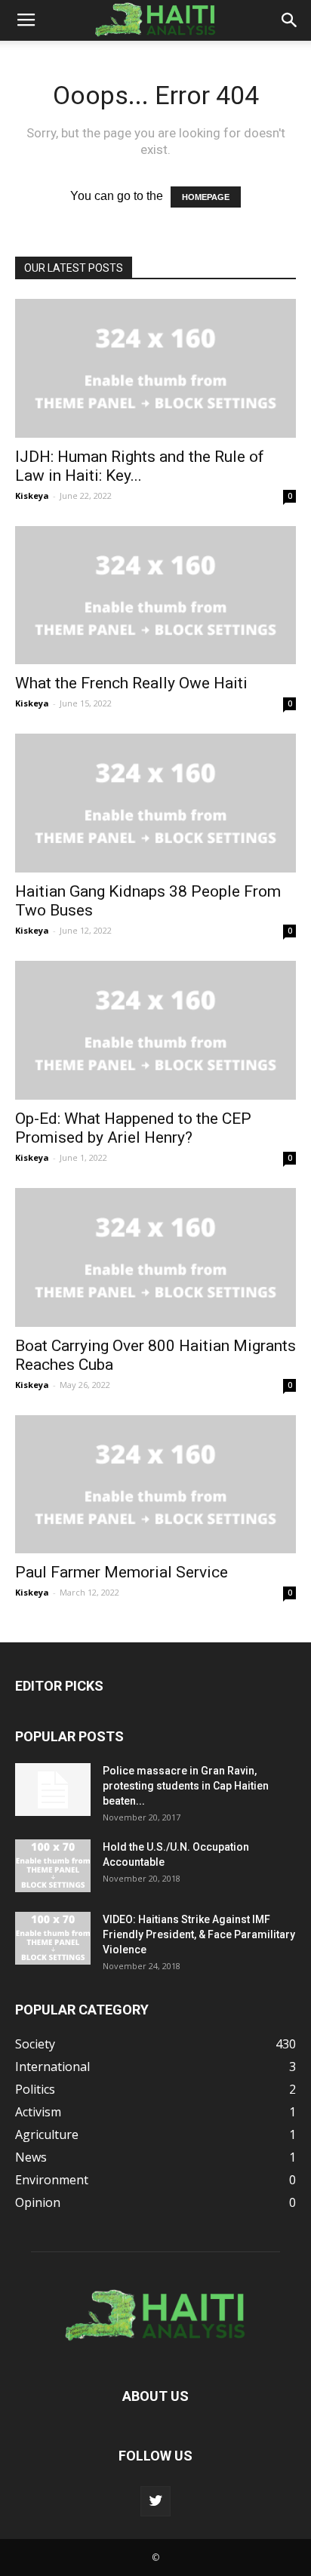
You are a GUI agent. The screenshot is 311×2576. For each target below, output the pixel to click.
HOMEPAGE (206, 197)
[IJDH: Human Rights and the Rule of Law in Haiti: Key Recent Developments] (155, 368)
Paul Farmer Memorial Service (122, 1572)
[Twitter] (155, 2501)
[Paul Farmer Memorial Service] (155, 1485)
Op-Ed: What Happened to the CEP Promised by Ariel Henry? (133, 1128)
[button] (290, 20)
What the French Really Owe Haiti (131, 683)
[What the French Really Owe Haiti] (155, 596)
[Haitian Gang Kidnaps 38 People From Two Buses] (155, 803)
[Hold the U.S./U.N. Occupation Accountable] (53, 1866)
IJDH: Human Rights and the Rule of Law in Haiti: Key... (140, 466)
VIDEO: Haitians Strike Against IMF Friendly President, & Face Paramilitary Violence (199, 1934)
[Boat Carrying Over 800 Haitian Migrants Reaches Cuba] (155, 1257)
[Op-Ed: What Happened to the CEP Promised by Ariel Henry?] (155, 1030)
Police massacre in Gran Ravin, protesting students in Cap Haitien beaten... (186, 1786)
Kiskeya (32, 496)
